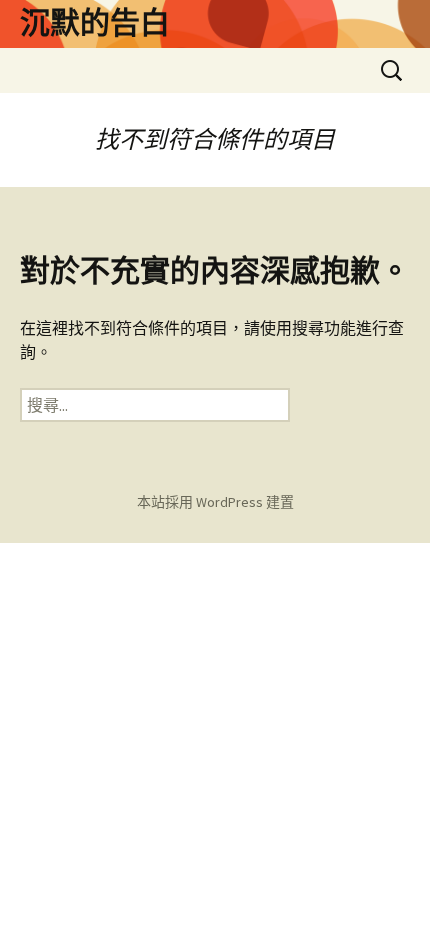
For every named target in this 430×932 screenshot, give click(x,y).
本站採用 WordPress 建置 (215, 502)
